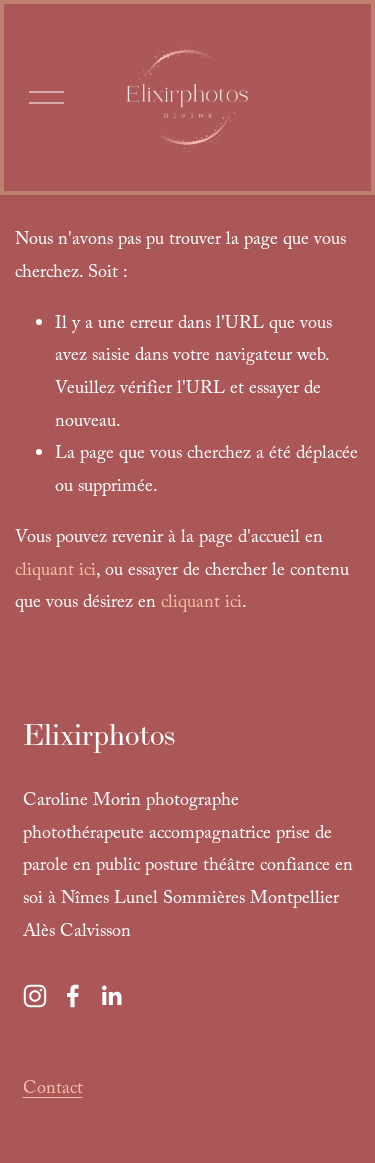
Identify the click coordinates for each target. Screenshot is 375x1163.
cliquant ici (55, 572)
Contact (53, 1090)
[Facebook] (73, 996)
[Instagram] (35, 996)
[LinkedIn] (111, 996)
